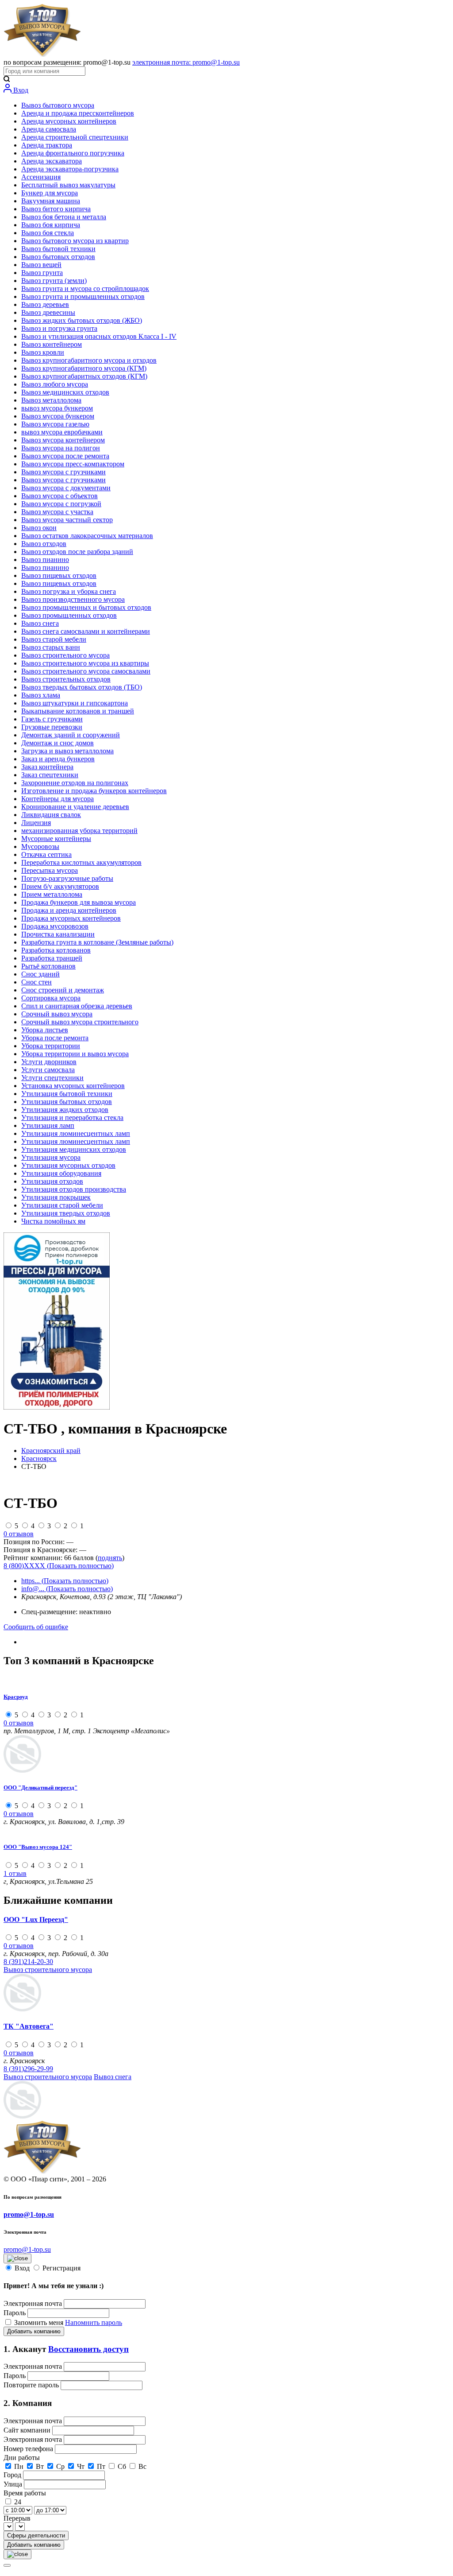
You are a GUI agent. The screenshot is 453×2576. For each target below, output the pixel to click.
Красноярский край (51, 1451)
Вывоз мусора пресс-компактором (73, 464)
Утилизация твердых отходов (66, 1213)
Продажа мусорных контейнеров (71, 918)
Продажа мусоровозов (55, 926)
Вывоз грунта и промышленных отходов (83, 296)
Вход (20, 90)
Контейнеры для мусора (58, 799)
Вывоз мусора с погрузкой (61, 504)
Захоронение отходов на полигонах (75, 783)
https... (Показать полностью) (65, 1581)
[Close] (7, 2565)
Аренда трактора (47, 145)
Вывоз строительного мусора (65, 655)
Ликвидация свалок (51, 815)
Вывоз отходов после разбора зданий (77, 552)
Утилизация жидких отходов (65, 1110)
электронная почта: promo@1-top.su (186, 62)
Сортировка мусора (51, 998)
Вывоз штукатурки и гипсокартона (75, 703)
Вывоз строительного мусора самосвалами (86, 671)
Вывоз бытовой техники (58, 249)
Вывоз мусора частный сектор (67, 520)
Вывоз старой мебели (54, 639)
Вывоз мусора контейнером (63, 440)
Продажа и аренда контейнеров (69, 910)
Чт (81, 2466)
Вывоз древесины (48, 312)
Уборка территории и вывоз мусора (75, 1054)
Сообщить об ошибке (36, 1627)
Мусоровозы (40, 846)
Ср (60, 2466)
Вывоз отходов (44, 544)
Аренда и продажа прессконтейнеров (78, 113)
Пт (101, 2466)
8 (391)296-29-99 (28, 2069)
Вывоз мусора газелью (55, 424)
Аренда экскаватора (52, 161)
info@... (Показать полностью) (67, 1589)
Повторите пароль (32, 2385)
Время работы (25, 2493)
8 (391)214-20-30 (28, 1962)
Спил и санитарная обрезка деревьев (77, 1006)
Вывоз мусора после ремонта (65, 456)
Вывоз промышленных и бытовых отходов (86, 607)
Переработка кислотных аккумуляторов (81, 862)
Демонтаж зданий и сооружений (71, 735)
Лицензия (36, 823)
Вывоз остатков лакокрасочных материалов (87, 536)
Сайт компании (28, 2430)
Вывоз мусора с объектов (60, 496)
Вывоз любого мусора (55, 384)
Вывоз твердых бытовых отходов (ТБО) (82, 687)
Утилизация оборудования (61, 1173)
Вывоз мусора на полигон (61, 448)
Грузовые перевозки (52, 727)
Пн (19, 2466)
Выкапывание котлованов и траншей (78, 711)
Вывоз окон (39, 528)
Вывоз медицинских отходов (65, 392)
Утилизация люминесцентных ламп (76, 1133)
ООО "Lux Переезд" (36, 1919)
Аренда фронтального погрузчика (73, 153)
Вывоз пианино (45, 560)
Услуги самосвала (48, 1070)
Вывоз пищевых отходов (59, 575)
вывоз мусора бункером (57, 408)
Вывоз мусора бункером (58, 416)
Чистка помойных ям (53, 1221)
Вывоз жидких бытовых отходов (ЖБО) (82, 320)
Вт (40, 2466)
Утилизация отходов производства (74, 1189)
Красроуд (16, 1697)
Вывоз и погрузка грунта (59, 328)
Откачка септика (46, 854)
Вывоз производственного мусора (73, 599)
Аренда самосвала (49, 129)
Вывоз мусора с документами (66, 488)
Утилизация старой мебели (62, 1205)
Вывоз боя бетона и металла (64, 217)
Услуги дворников (49, 1062)
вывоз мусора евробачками (62, 432)
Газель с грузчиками (52, 719)
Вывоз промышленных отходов (69, 615)
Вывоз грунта (42, 273)
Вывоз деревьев (45, 304)
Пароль (15, 2313)
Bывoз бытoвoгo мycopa (58, 105)
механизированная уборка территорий (79, 831)
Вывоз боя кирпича (51, 225)
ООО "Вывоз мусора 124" (38, 1847)
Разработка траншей (52, 958)
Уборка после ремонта (55, 1038)
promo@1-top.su (29, 2214)
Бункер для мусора (50, 193)
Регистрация (61, 2268)
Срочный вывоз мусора (57, 1014)
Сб (122, 2466)
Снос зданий (40, 974)
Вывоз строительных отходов (66, 679)
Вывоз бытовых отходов (58, 257)
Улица (14, 2484)
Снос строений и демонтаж (63, 990)
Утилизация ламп (48, 1125)
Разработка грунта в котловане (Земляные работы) (97, 942)
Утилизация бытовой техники (67, 1094)
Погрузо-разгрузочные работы (67, 878)
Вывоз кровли (43, 352)
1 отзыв (15, 1873)
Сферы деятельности (36, 2535)
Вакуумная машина (51, 201)
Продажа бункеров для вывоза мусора (79, 902)
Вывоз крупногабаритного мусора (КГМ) (84, 368)
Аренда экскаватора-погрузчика (70, 169)
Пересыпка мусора (50, 870)
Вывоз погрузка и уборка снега (69, 591)
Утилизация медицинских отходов (74, 1149)
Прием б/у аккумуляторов (60, 886)
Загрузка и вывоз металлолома (67, 751)
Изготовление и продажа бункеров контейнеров (94, 791)
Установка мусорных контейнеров (73, 1086)
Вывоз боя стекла (48, 233)
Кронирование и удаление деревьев (75, 807)
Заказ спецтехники (50, 775)
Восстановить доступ (88, 2349)
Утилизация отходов (52, 1181)
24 (18, 2502)
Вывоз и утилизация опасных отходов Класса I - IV (99, 336)
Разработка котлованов (56, 950)
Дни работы (22, 2458)
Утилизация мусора (51, 1157)
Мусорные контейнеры (56, 839)
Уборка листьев (45, 1030)
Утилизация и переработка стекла (72, 1118)
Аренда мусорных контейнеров (69, 121)
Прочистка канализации (58, 934)
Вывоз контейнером (52, 344)
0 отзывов (19, 1534)
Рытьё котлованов (48, 966)
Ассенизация (41, 177)
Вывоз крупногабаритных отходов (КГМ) (84, 376)
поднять (110, 1558)
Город (13, 2475)
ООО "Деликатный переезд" (40, 1788)
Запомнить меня (40, 2322)
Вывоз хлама (41, 695)
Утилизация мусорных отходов (68, 1165)
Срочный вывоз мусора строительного (80, 1022)
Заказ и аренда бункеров (58, 759)
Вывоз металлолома (51, 400)
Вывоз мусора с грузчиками (63, 472)
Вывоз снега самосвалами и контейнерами (86, 631)
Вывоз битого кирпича (56, 209)
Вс (142, 2466)
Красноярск (39, 1458)
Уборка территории (51, 1046)
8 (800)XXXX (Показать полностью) (59, 1566)
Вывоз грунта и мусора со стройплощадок (85, 289)
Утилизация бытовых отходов (67, 1102)
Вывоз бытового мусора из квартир (75, 241)
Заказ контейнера (47, 767)
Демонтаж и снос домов (58, 743)
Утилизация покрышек (56, 1197)
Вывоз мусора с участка (57, 512)
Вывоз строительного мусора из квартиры (85, 663)
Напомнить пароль (94, 2322)
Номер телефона (29, 2449)
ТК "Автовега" (29, 2026)
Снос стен (36, 982)
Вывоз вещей (41, 265)
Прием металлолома (52, 894)
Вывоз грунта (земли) (54, 281)
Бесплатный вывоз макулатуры (68, 185)
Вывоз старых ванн (51, 647)
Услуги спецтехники (52, 1078)
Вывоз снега (40, 623)
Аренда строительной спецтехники (75, 137)
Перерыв (17, 2518)
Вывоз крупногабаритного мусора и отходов (89, 360)
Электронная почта (33, 2303)
